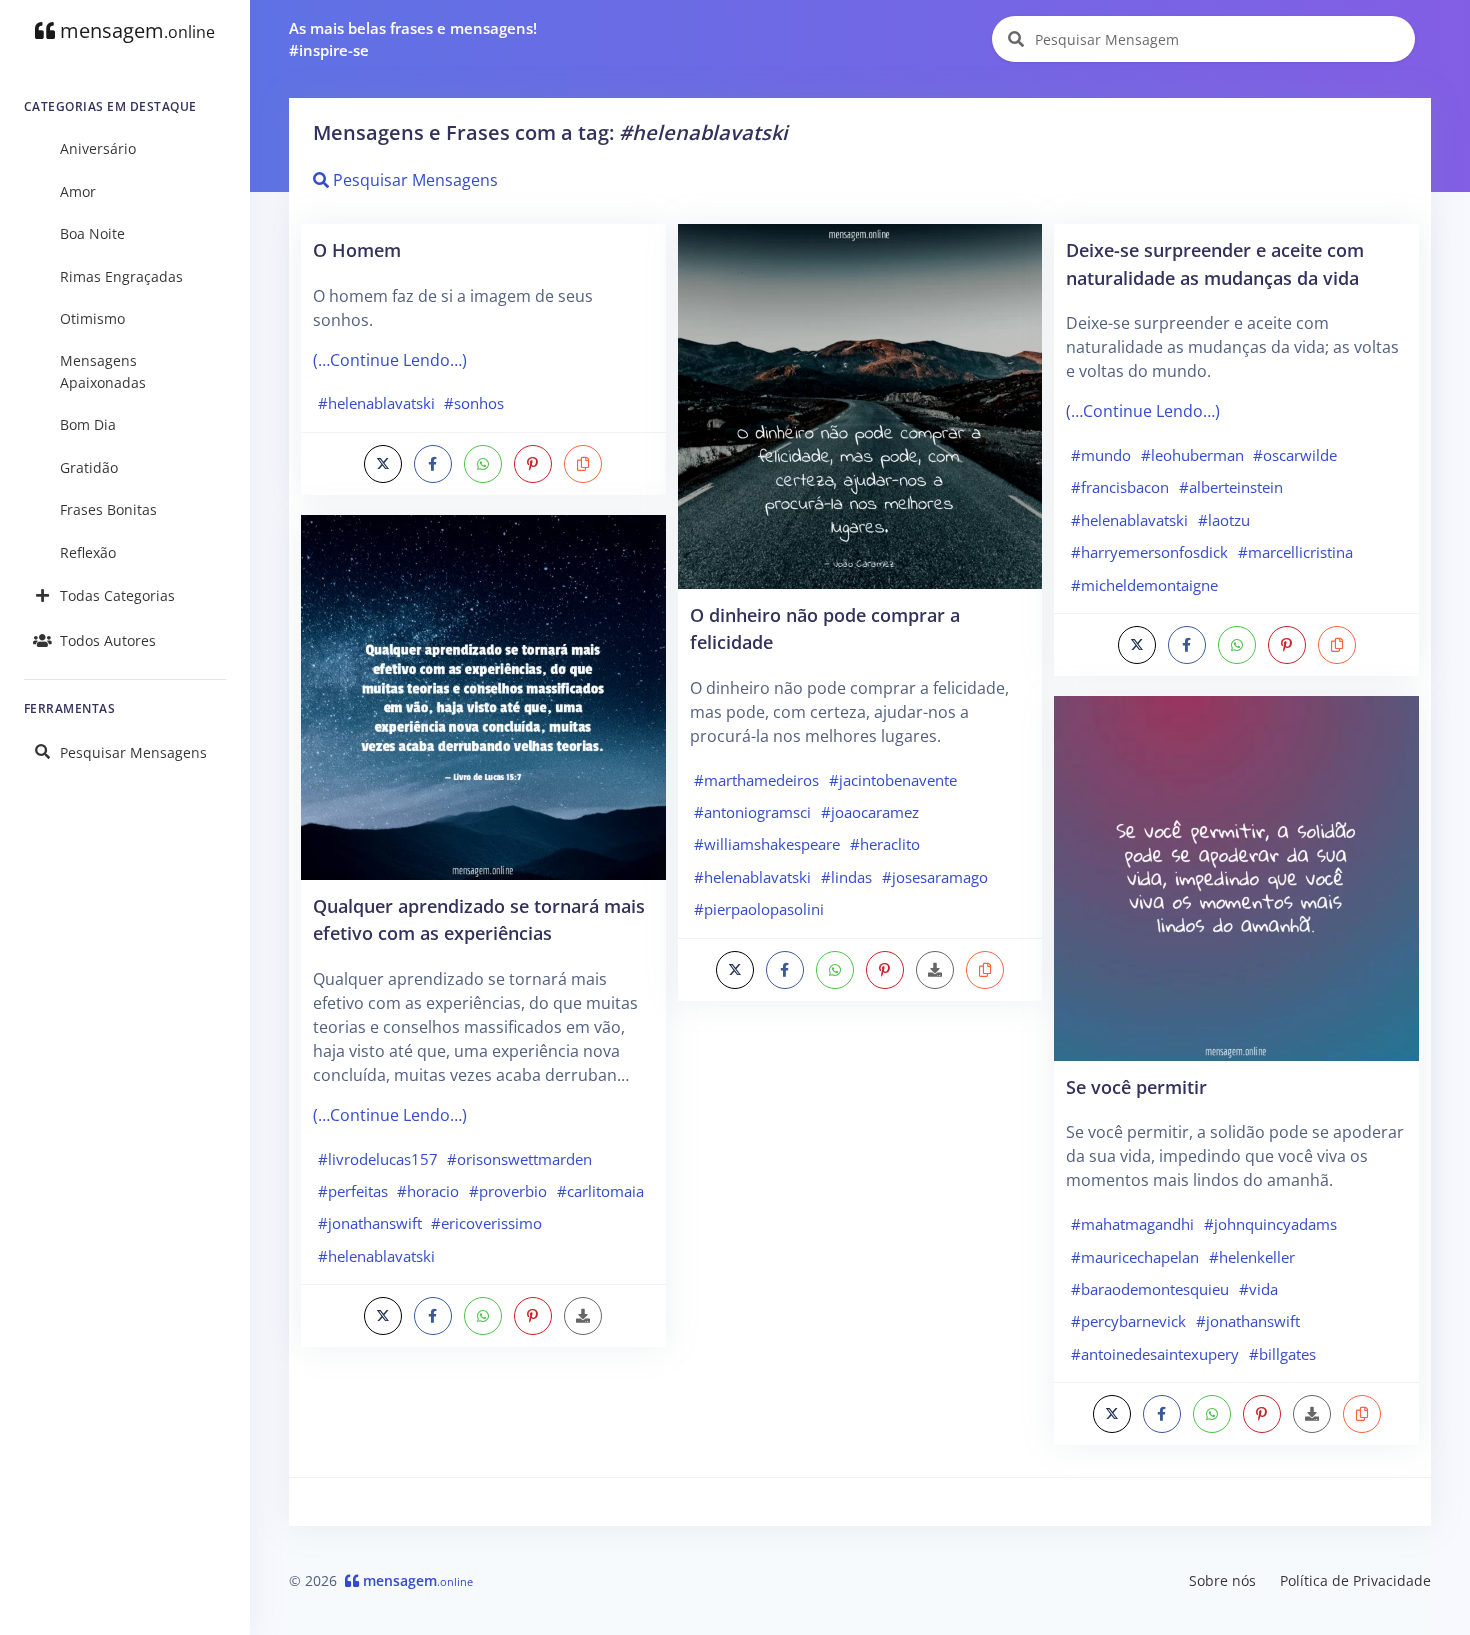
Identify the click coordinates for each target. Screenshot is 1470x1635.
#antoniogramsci (752, 812)
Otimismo (92, 318)
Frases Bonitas (108, 509)
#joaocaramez (870, 812)
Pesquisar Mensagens (133, 752)
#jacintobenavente (893, 780)
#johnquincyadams (1270, 1224)
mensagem (135, 30)
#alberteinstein (1231, 487)
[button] (583, 464)
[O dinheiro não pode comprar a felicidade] (860, 405)
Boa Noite (92, 233)
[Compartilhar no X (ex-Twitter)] (383, 464)
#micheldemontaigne (1144, 585)
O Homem (357, 249)
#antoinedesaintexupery (1155, 1354)
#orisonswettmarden (519, 1159)
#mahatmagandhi (1132, 1224)
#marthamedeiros (756, 780)
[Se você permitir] (1236, 877)
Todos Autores (108, 640)
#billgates (1282, 1354)
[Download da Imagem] (583, 1316)
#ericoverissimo (486, 1223)
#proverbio (508, 1191)
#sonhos (474, 403)
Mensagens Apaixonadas (103, 371)
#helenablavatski (376, 403)
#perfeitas (353, 1191)
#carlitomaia (600, 1191)
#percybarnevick (1128, 1321)
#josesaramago (935, 877)
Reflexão (88, 552)
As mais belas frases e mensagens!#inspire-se (413, 39)
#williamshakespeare (767, 844)
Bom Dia (88, 424)
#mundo (1101, 455)
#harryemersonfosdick (1149, 552)
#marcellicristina (1295, 552)
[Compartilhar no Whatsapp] (483, 464)
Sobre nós (1222, 1580)
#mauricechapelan (1135, 1257)
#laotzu (1224, 520)
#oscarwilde (1295, 455)
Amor (78, 191)
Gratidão (89, 467)
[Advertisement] (860, 1162)
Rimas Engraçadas (121, 276)
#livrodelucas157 (378, 1159)
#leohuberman (1192, 455)
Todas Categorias (117, 595)
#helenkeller (1252, 1257)
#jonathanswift (370, 1223)
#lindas (846, 877)
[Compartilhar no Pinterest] (533, 464)
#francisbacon (1120, 487)
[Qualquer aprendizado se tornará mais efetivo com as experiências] (483, 696)
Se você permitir (1136, 1086)
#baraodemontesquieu (1150, 1289)
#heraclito (885, 844)
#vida (1258, 1289)
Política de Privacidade (1355, 1580)
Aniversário (98, 148)
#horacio (428, 1191)
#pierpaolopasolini (759, 909)
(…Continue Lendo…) (390, 360)
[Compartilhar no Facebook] (433, 464)
